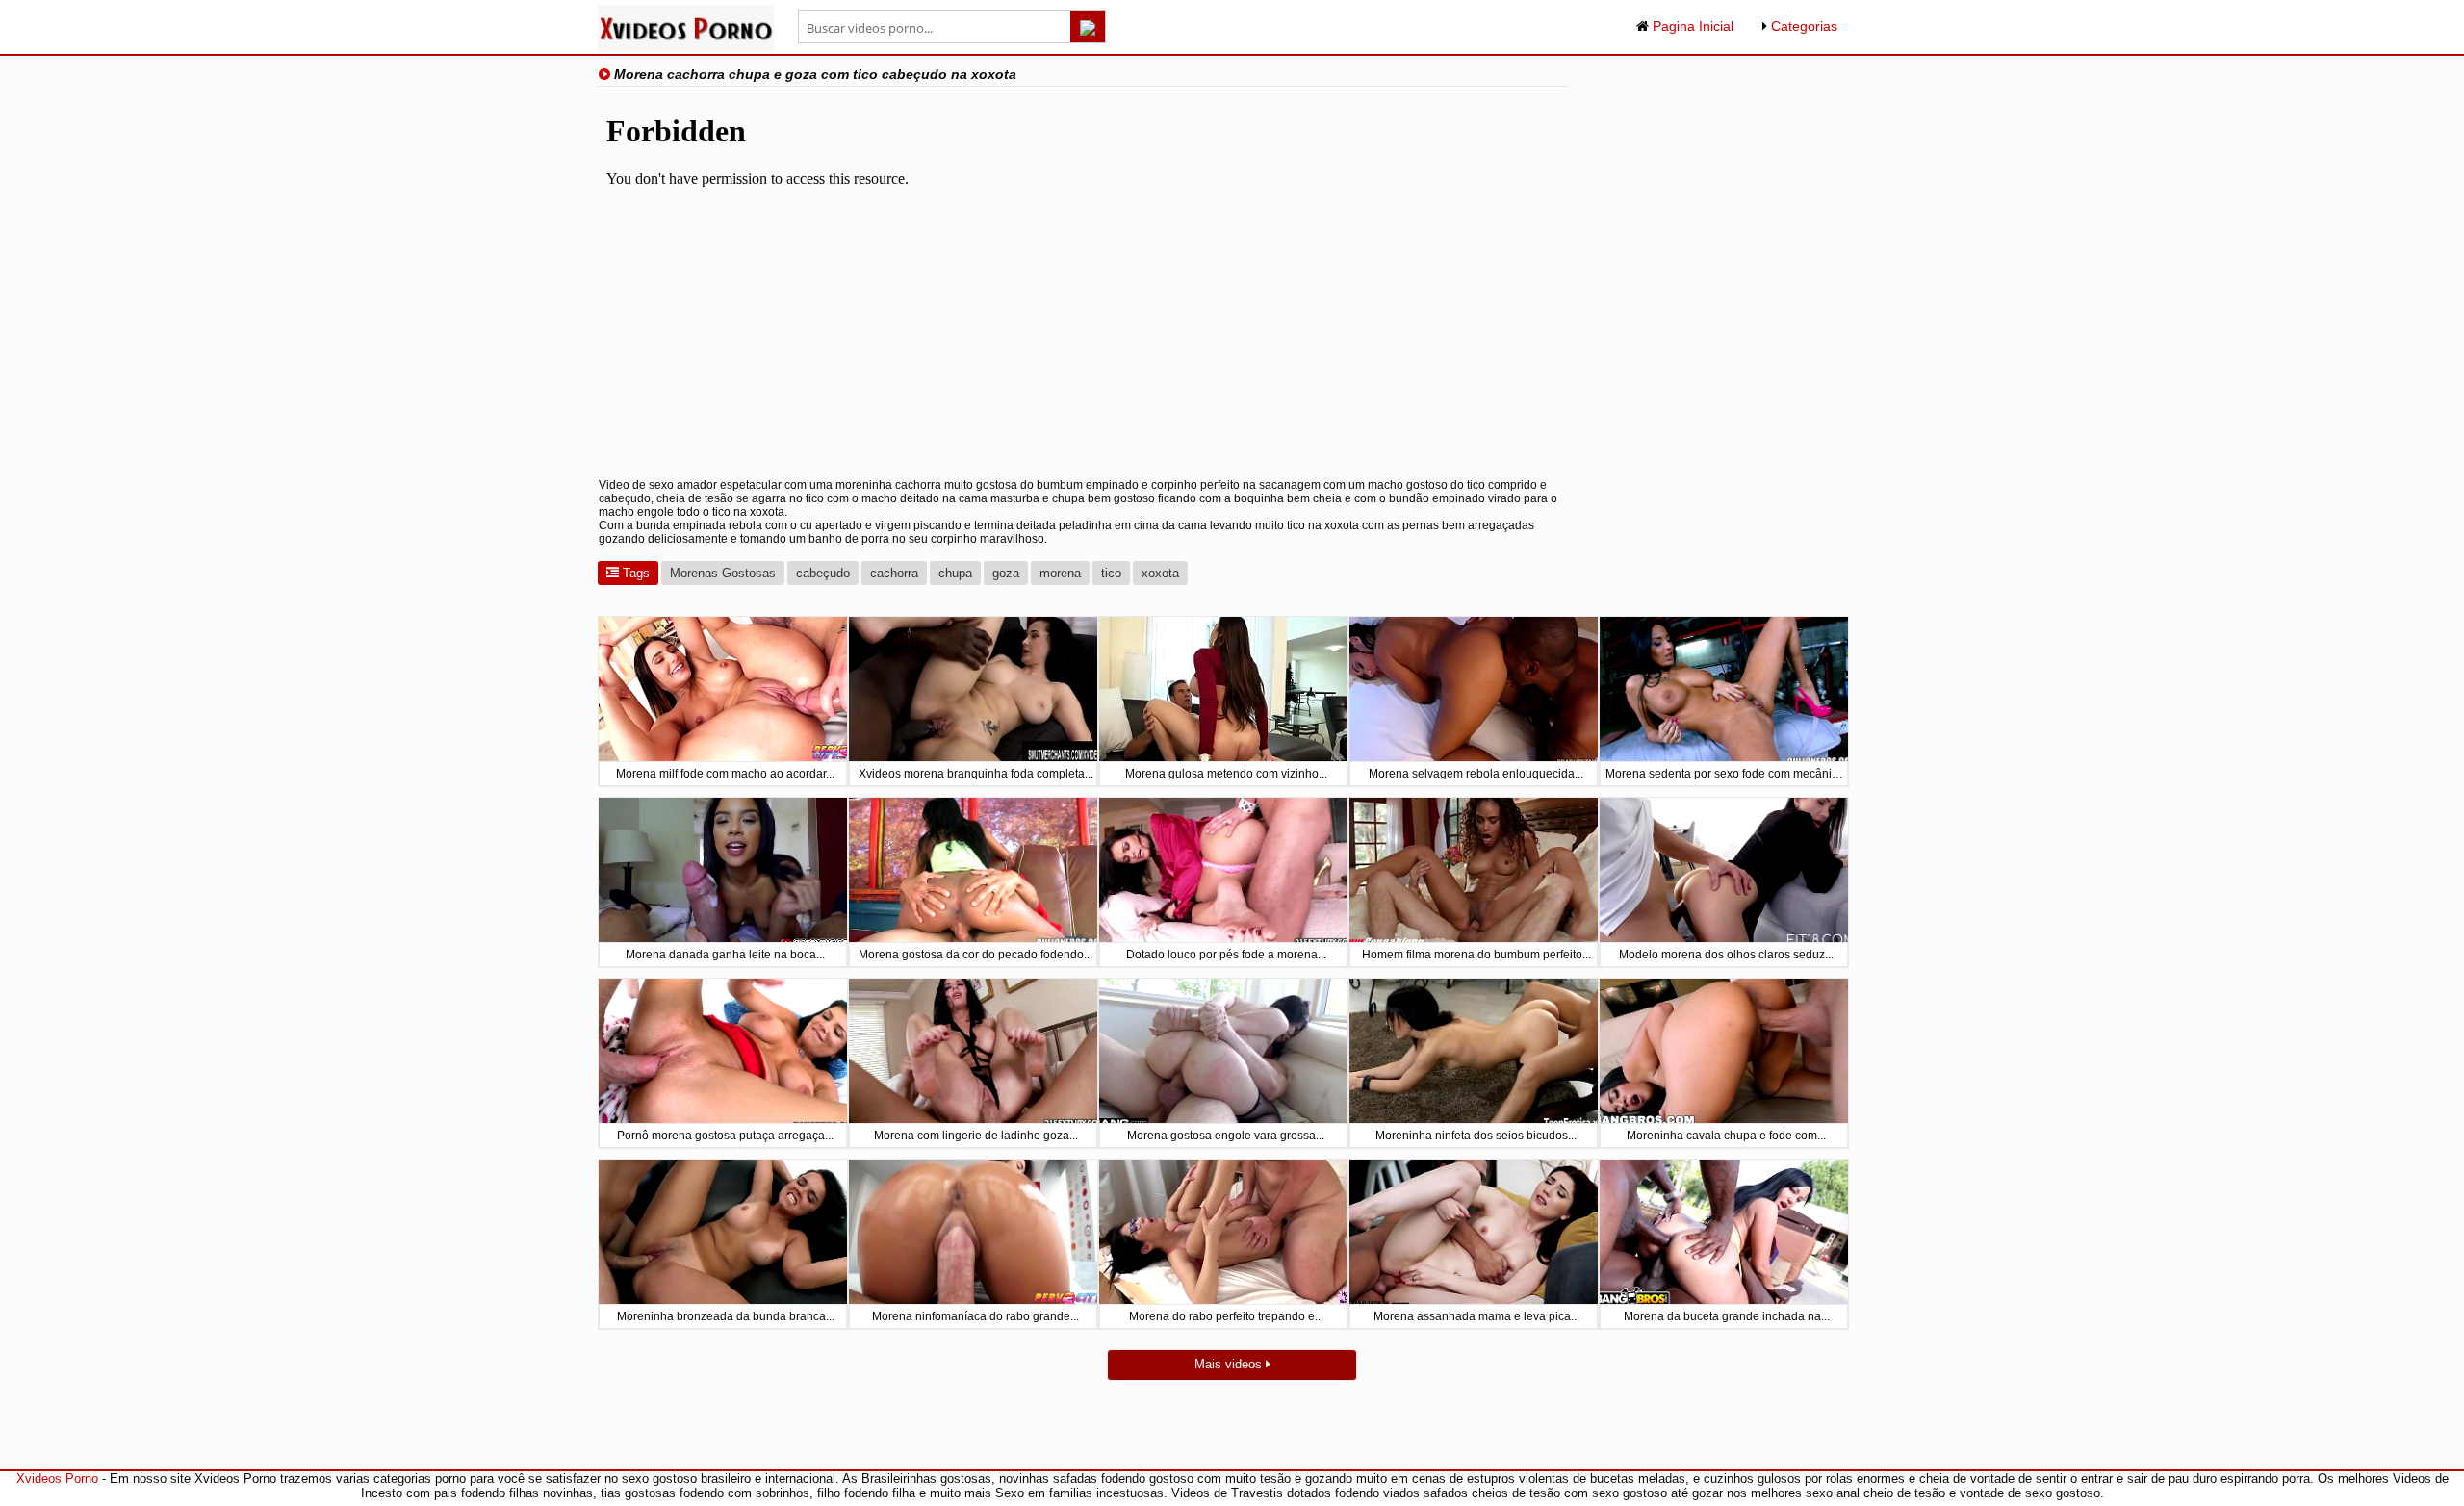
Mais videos (1230, 1364)
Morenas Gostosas (723, 573)
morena (1060, 573)
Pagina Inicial (1691, 26)
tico (1111, 573)
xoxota (1160, 573)
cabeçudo (823, 573)
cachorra (894, 573)
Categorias (1802, 26)
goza (1006, 573)
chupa (955, 573)
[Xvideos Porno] (686, 48)
